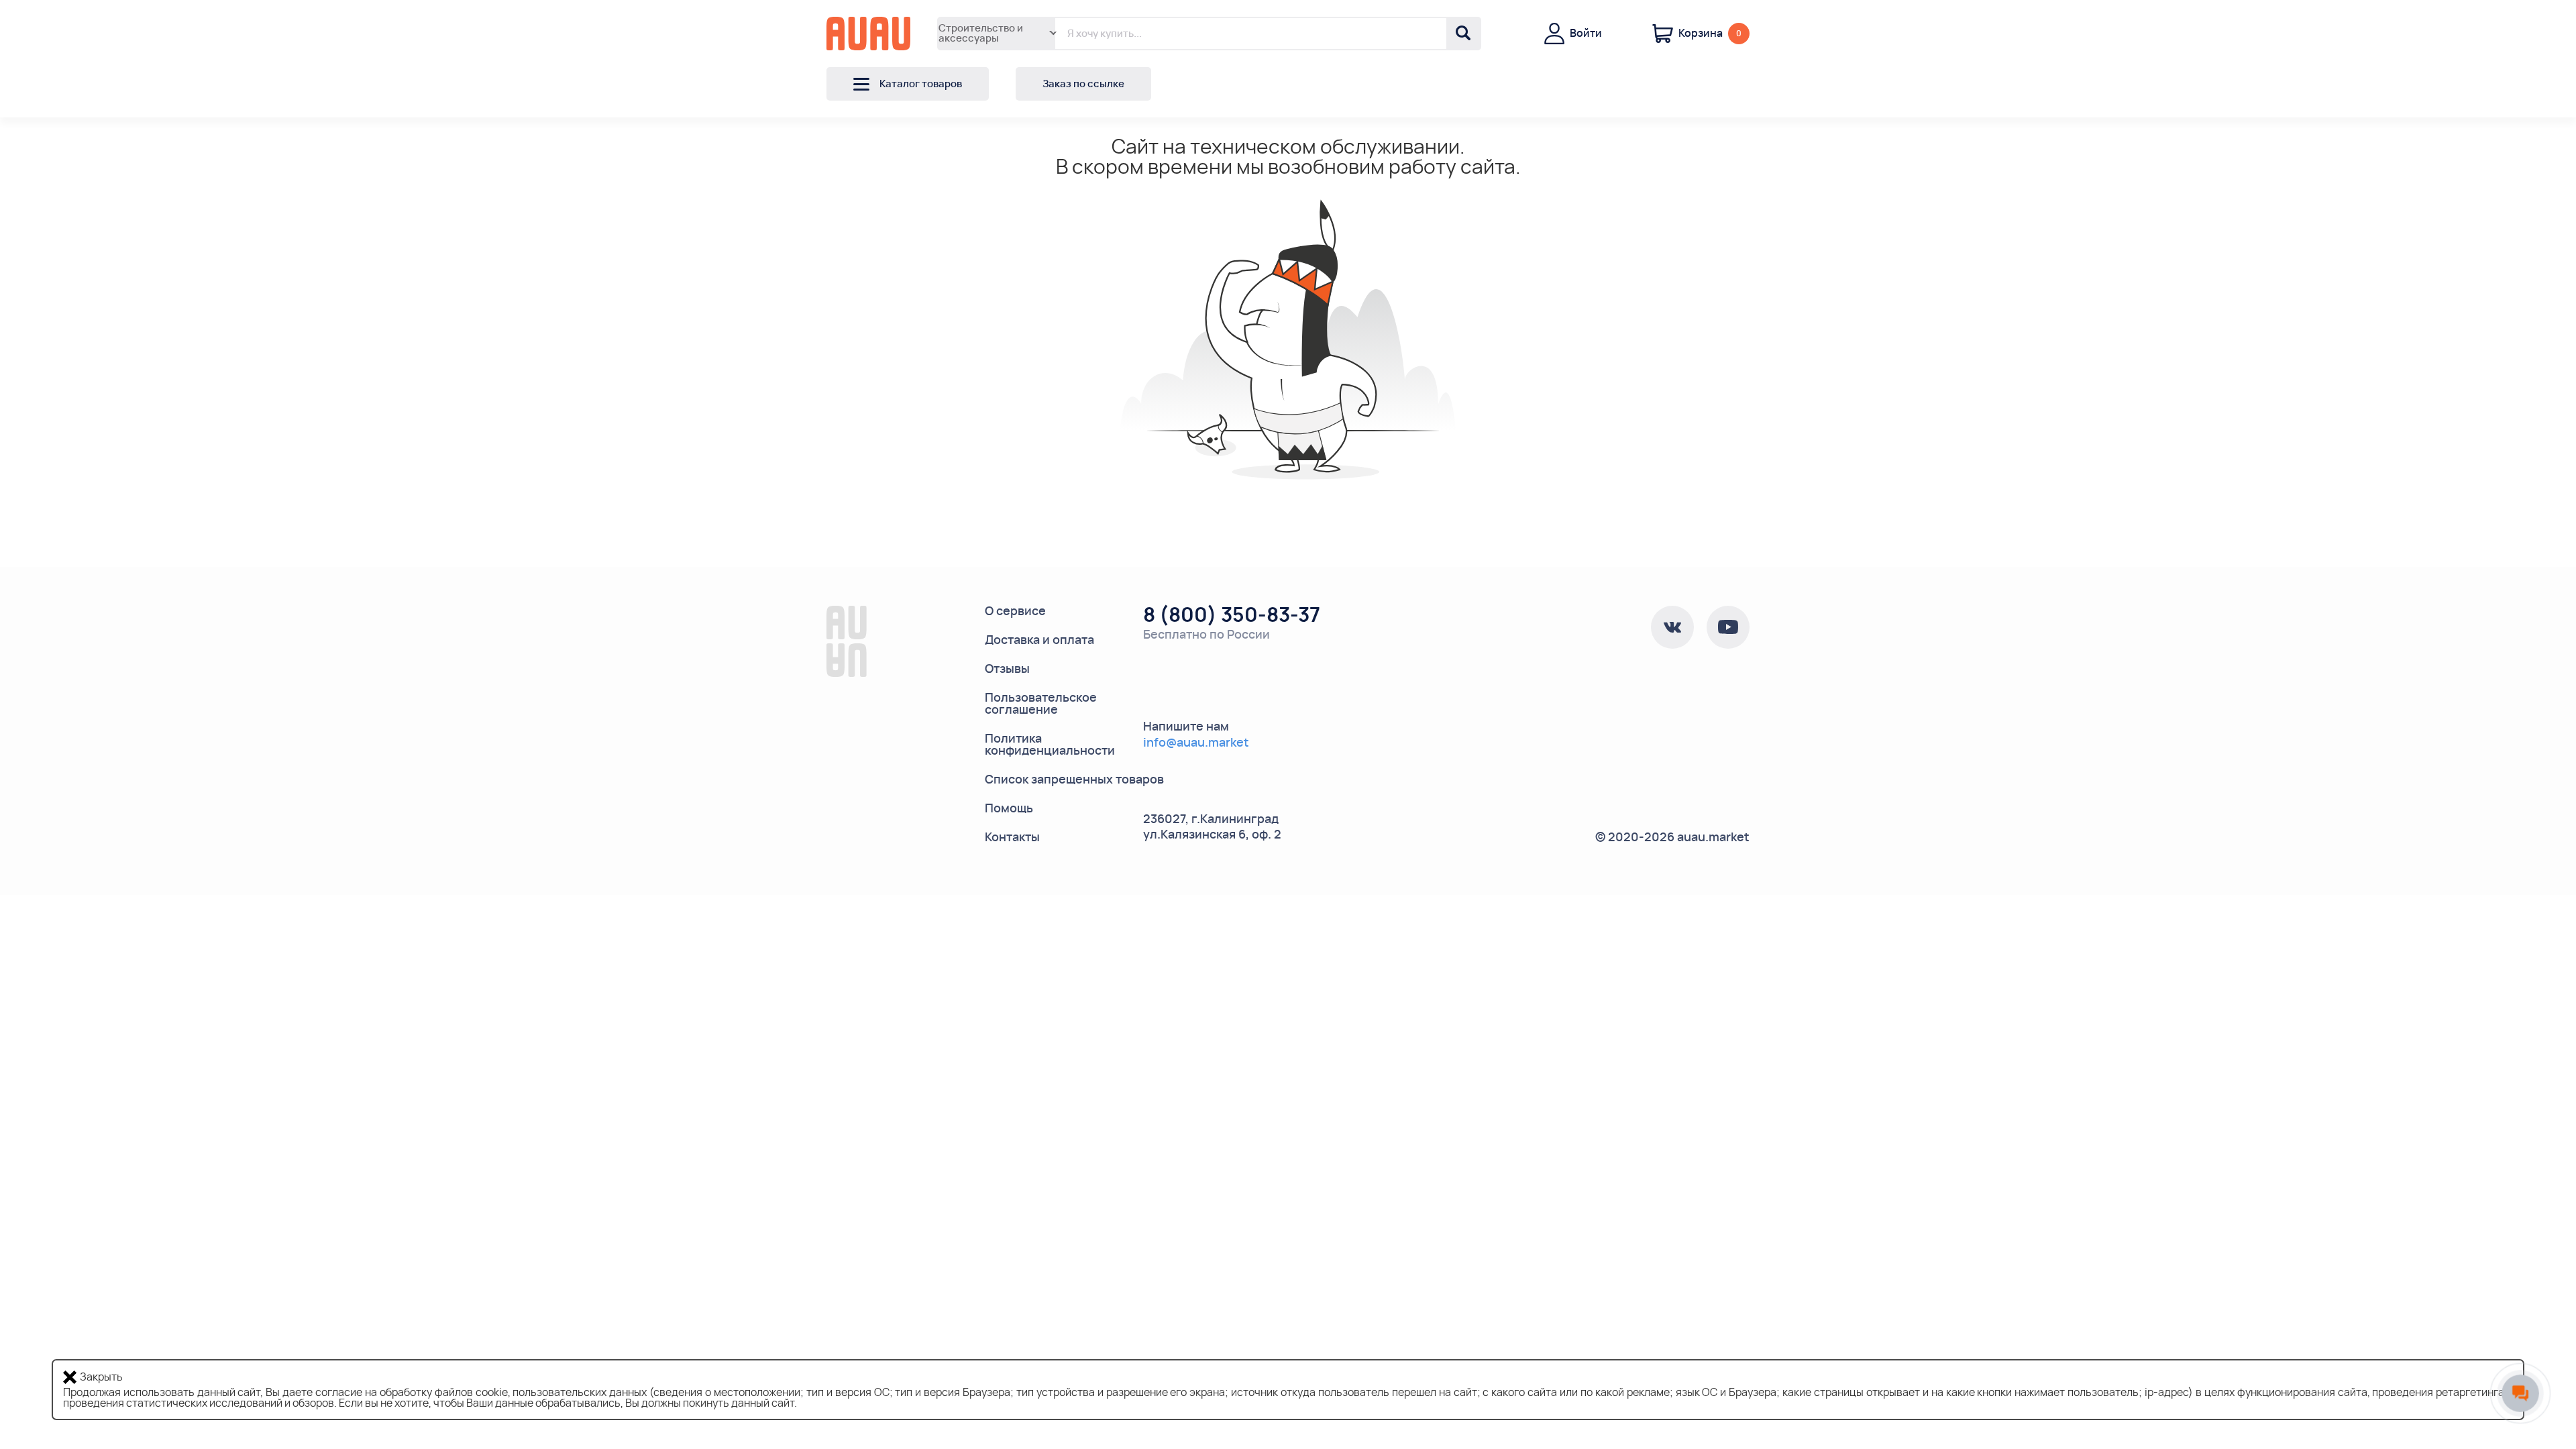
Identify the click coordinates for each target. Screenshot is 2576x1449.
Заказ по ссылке (1083, 84)
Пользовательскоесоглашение (1041, 704)
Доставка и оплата (1039, 641)
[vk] (1672, 627)
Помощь (1009, 809)
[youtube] (1728, 627)
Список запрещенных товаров (1074, 780)
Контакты (1012, 838)
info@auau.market (1196, 743)
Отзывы (1007, 669)
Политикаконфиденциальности (1050, 745)
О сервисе (1015, 612)
